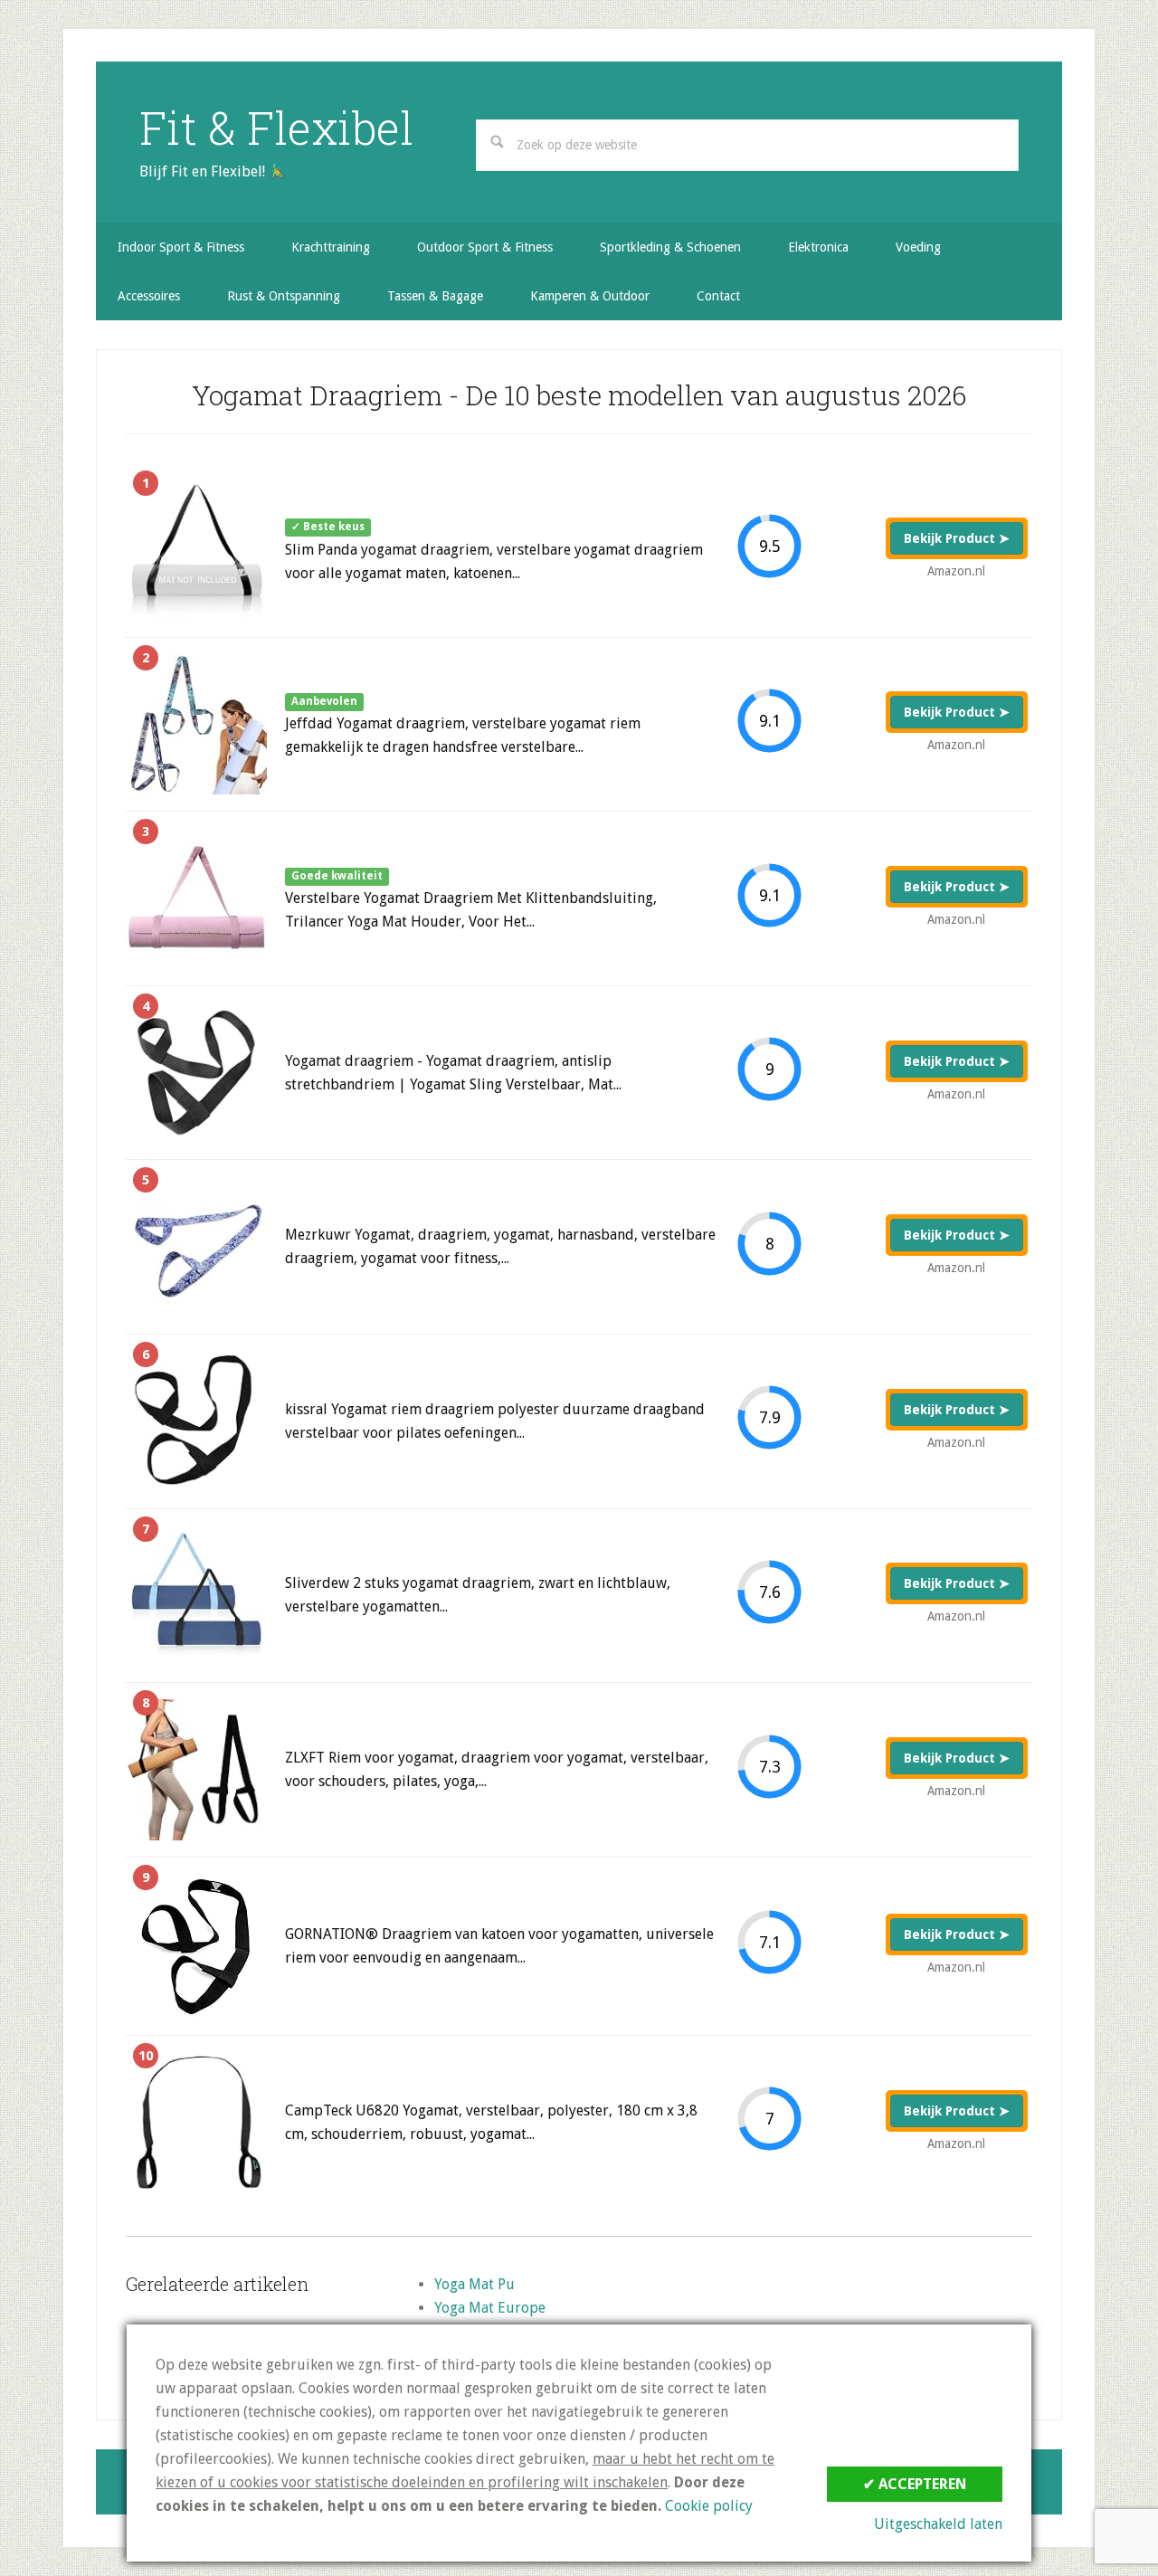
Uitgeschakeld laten (938, 2524)
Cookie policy (709, 2506)
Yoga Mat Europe (490, 2308)
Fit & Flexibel (276, 128)
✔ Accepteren (915, 2484)
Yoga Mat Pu (475, 2284)
